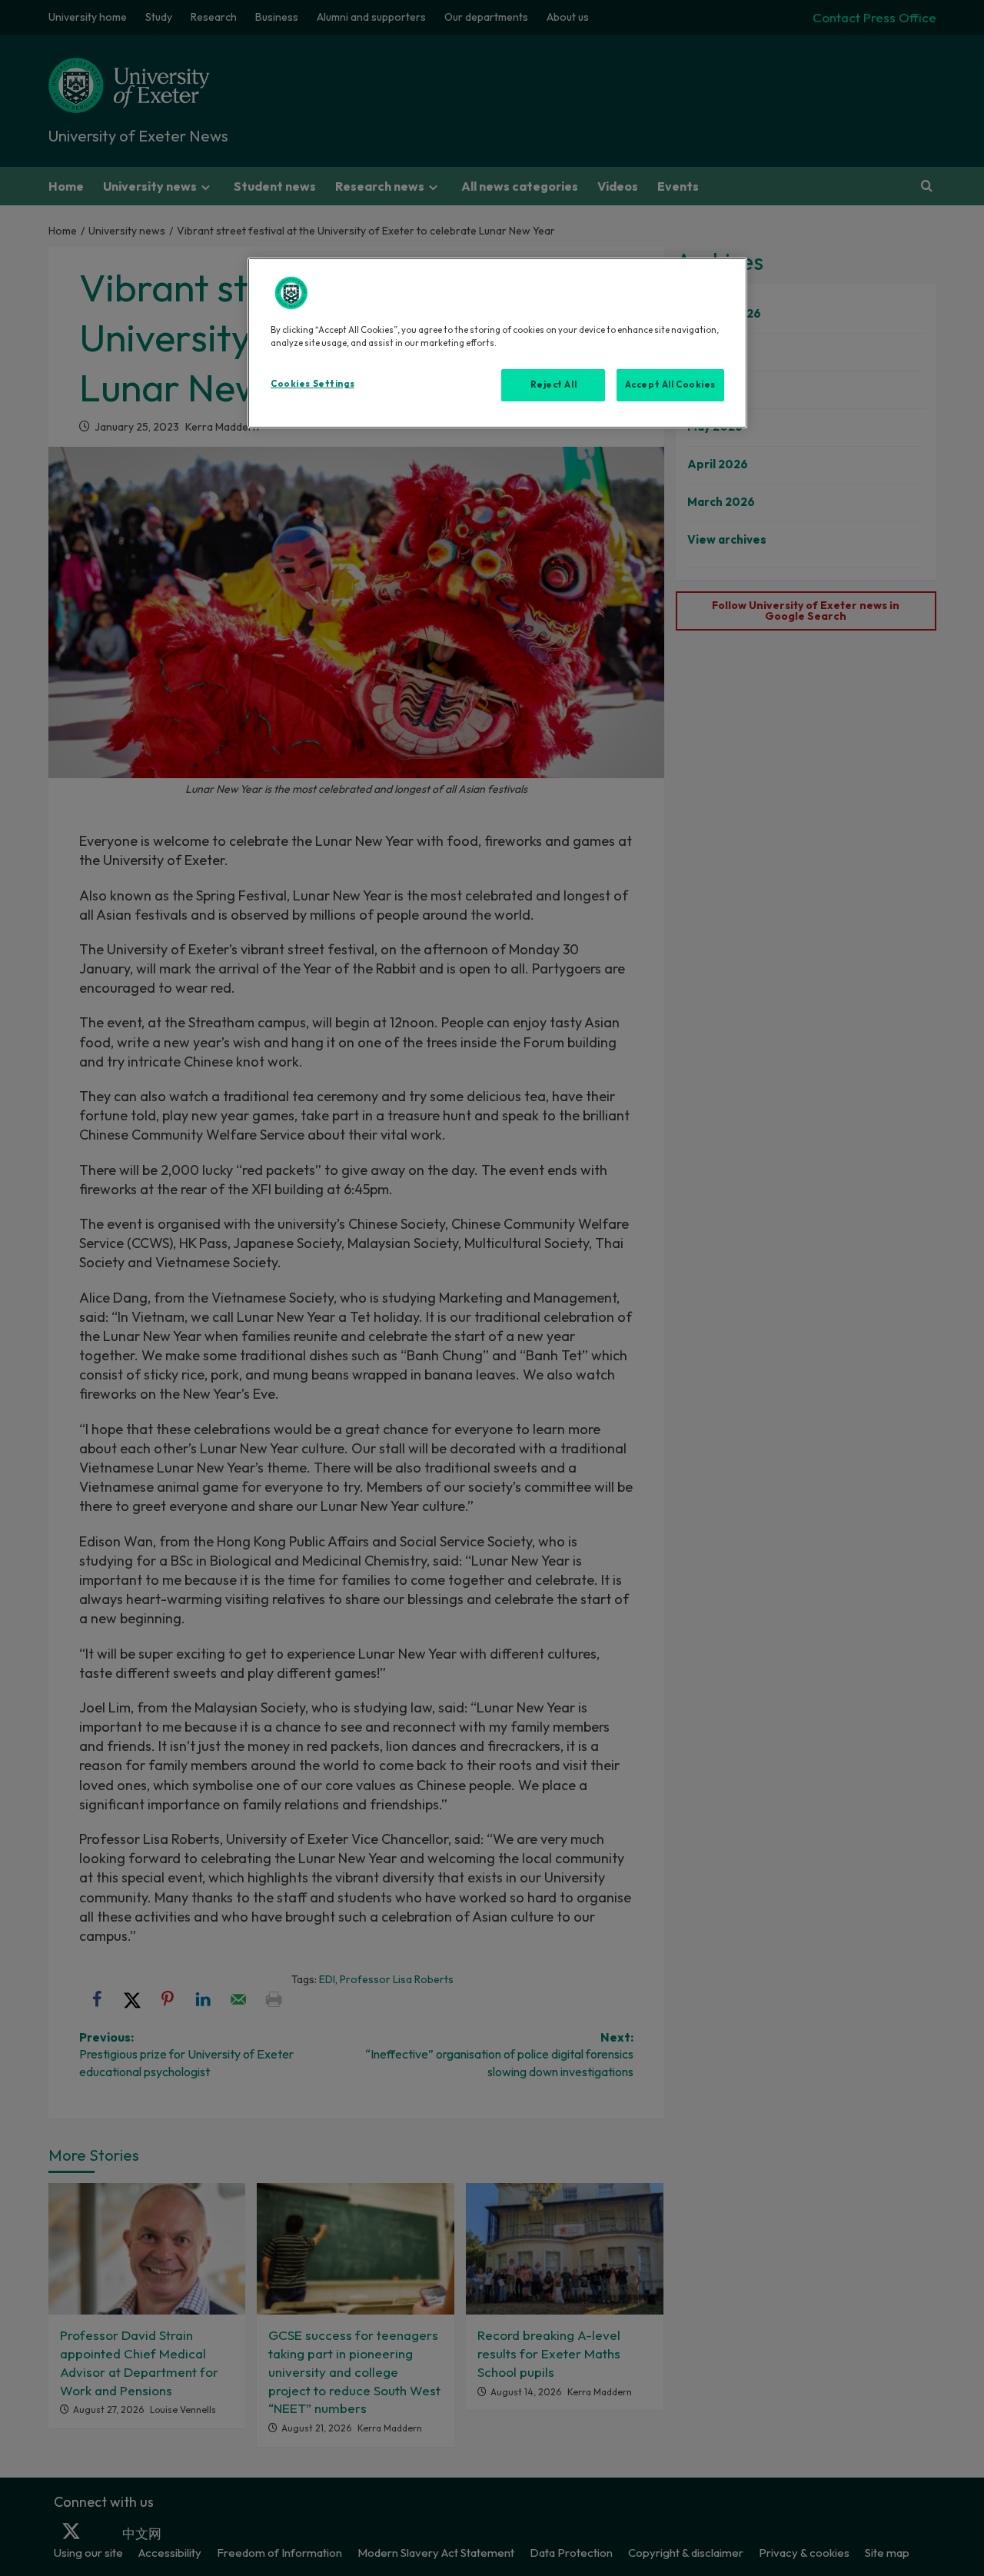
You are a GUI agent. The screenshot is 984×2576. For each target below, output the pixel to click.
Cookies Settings (312, 384)
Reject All (554, 384)
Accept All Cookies (670, 384)
